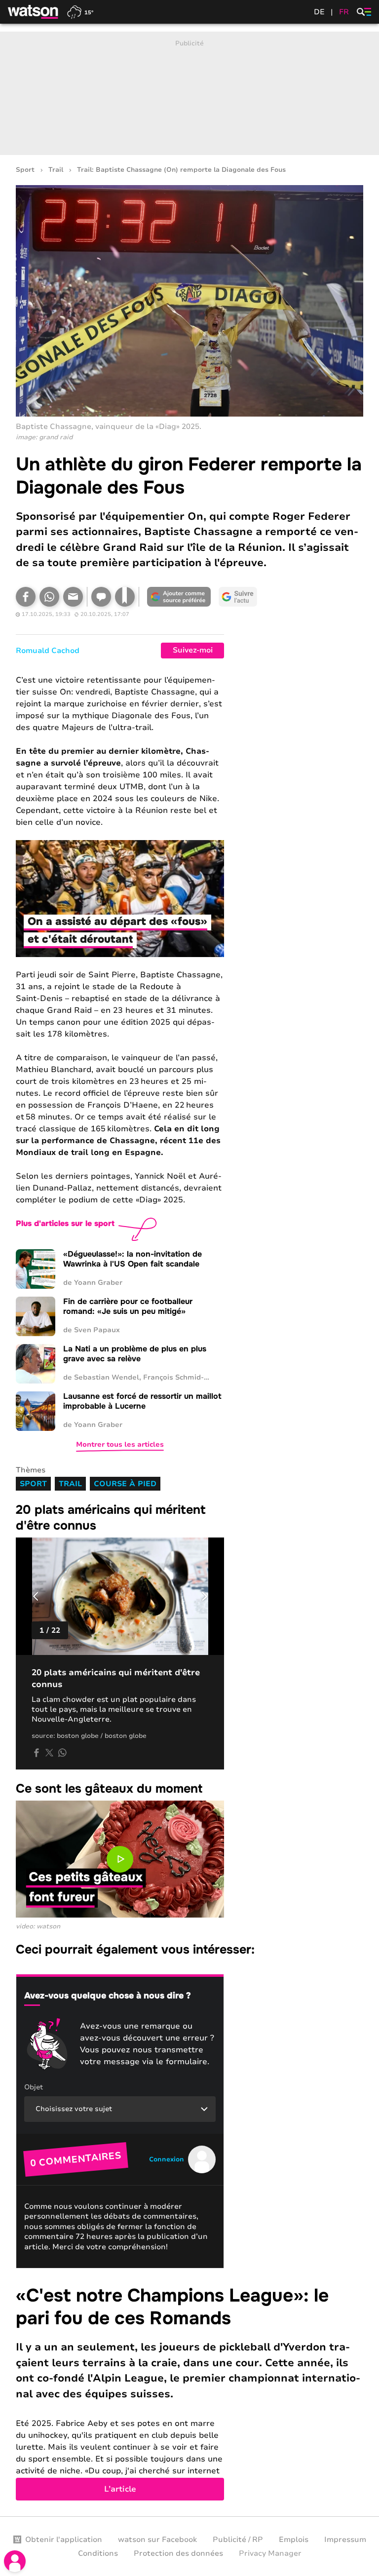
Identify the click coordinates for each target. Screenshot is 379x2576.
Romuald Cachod (48, 651)
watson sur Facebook (157, 2539)
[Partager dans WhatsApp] (49, 597)
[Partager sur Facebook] (26, 597)
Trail (56, 170)
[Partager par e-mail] (73, 597)
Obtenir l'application (64, 2539)
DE (319, 12)
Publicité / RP (238, 2539)
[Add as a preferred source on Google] (179, 597)
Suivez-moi (193, 650)
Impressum (345, 2539)
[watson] (34, 12)
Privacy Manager (270, 2553)
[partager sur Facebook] (37, 1753)
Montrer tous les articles (120, 1444)
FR (344, 12)
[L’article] (189, 2393)
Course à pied (125, 1484)
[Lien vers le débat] (101, 597)
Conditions (98, 2553)
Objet (34, 2087)
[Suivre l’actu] (238, 597)
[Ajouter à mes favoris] (125, 597)
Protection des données (178, 2553)
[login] (15, 2561)
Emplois (294, 2539)
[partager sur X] (49, 1753)
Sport (25, 170)
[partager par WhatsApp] (62, 1753)
